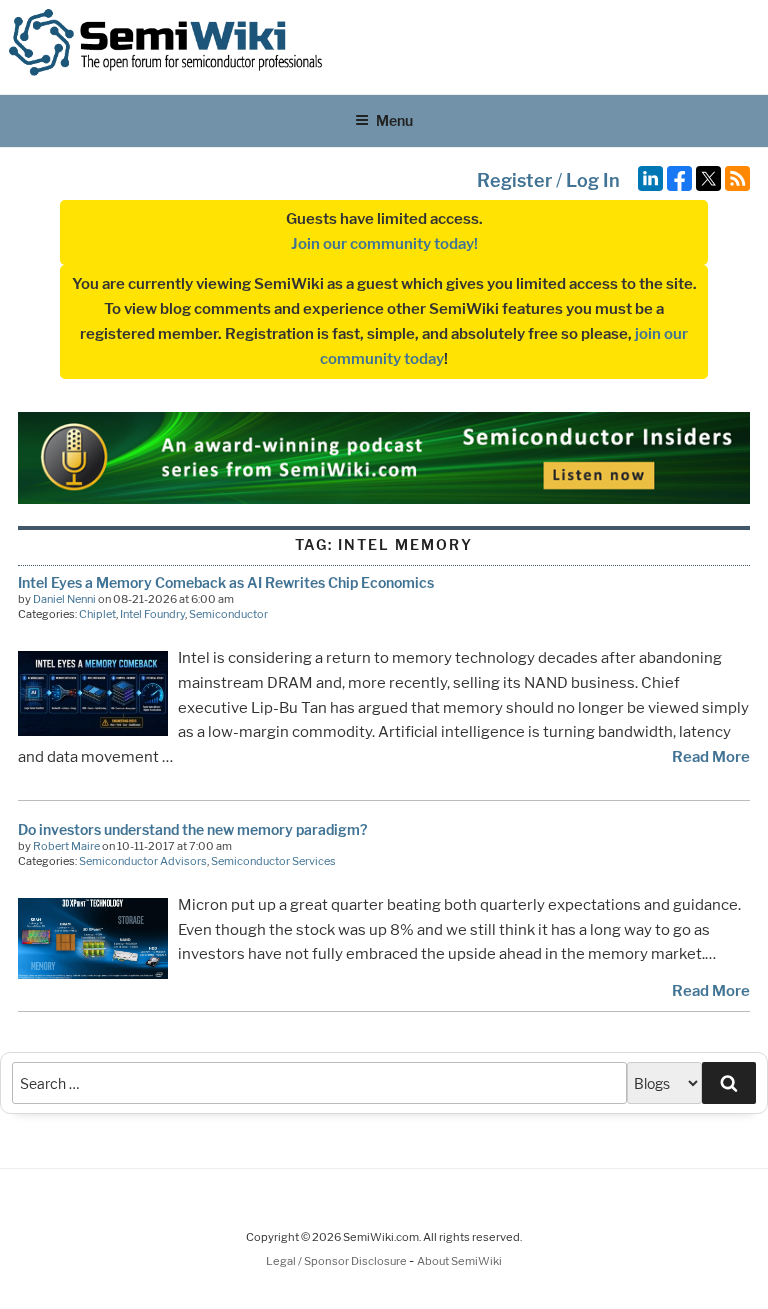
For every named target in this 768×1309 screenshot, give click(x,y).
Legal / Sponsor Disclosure (337, 1261)
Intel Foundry (152, 614)
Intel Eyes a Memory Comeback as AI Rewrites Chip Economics (226, 582)
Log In (593, 180)
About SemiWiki (459, 1261)
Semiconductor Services (273, 861)
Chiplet (97, 614)
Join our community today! (384, 244)
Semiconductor (228, 614)
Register (514, 180)
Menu (394, 120)
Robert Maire (66, 846)
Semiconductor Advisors (143, 861)
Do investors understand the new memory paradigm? (192, 829)
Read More (711, 757)
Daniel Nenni (64, 599)
